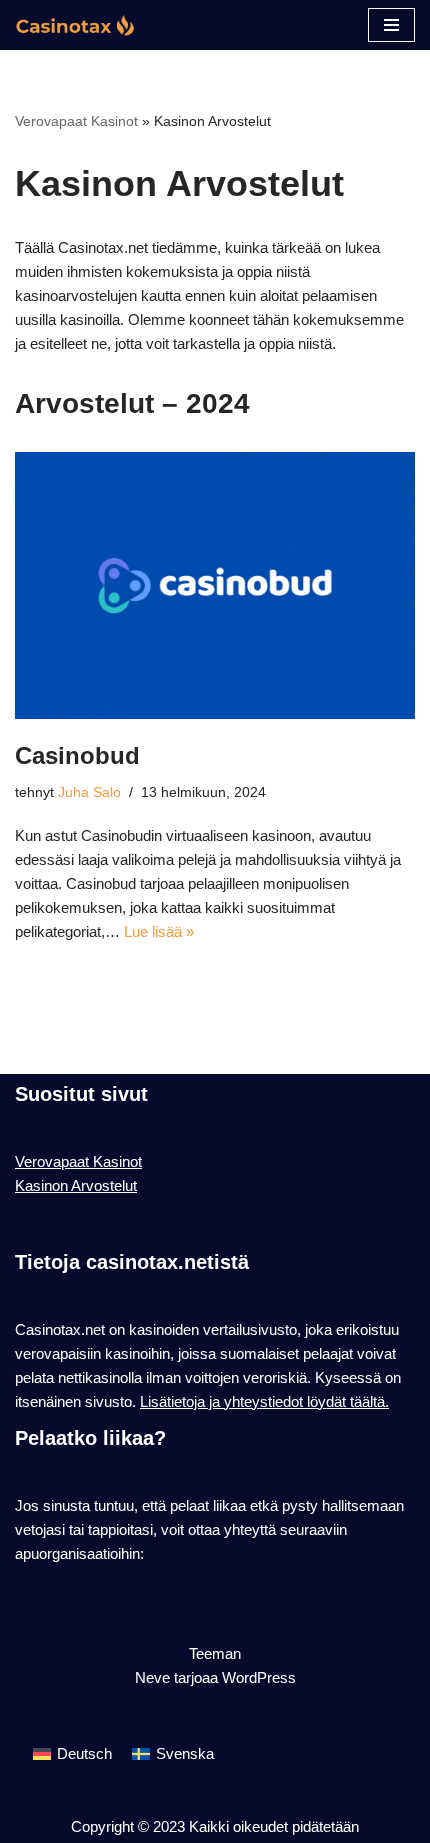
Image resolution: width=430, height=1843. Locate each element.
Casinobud (77, 755)
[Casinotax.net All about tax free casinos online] (75, 25)
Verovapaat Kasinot (76, 121)
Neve (152, 1677)
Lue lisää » (159, 931)
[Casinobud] (215, 585)
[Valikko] (391, 25)
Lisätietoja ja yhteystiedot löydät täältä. (264, 1401)
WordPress (259, 1677)
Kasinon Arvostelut (76, 1185)
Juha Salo (89, 792)
